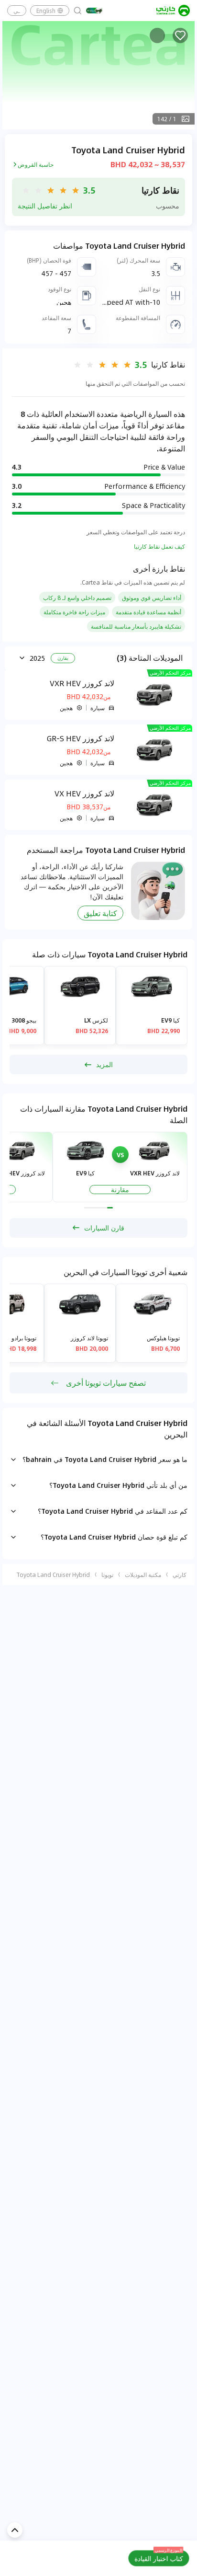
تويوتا (107, 1575)
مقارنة (120, 1190)
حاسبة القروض (36, 164)
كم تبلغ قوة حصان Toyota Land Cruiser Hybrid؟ (114, 1537)
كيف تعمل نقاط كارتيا (159, 546)
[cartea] (173, 11)
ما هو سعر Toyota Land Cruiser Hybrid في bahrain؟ (105, 1459)
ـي (17, 11)
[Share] (157, 35)
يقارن (63, 658)
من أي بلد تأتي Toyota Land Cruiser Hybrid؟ (118, 1485)
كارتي (180, 1575)
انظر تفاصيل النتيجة (45, 206)
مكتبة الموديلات (143, 1575)
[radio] (76, 190)
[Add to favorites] (180, 35)
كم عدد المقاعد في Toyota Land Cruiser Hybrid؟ (113, 1511)
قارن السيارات (104, 1228)
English (46, 11)
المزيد (104, 1064)
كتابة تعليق (100, 913)
